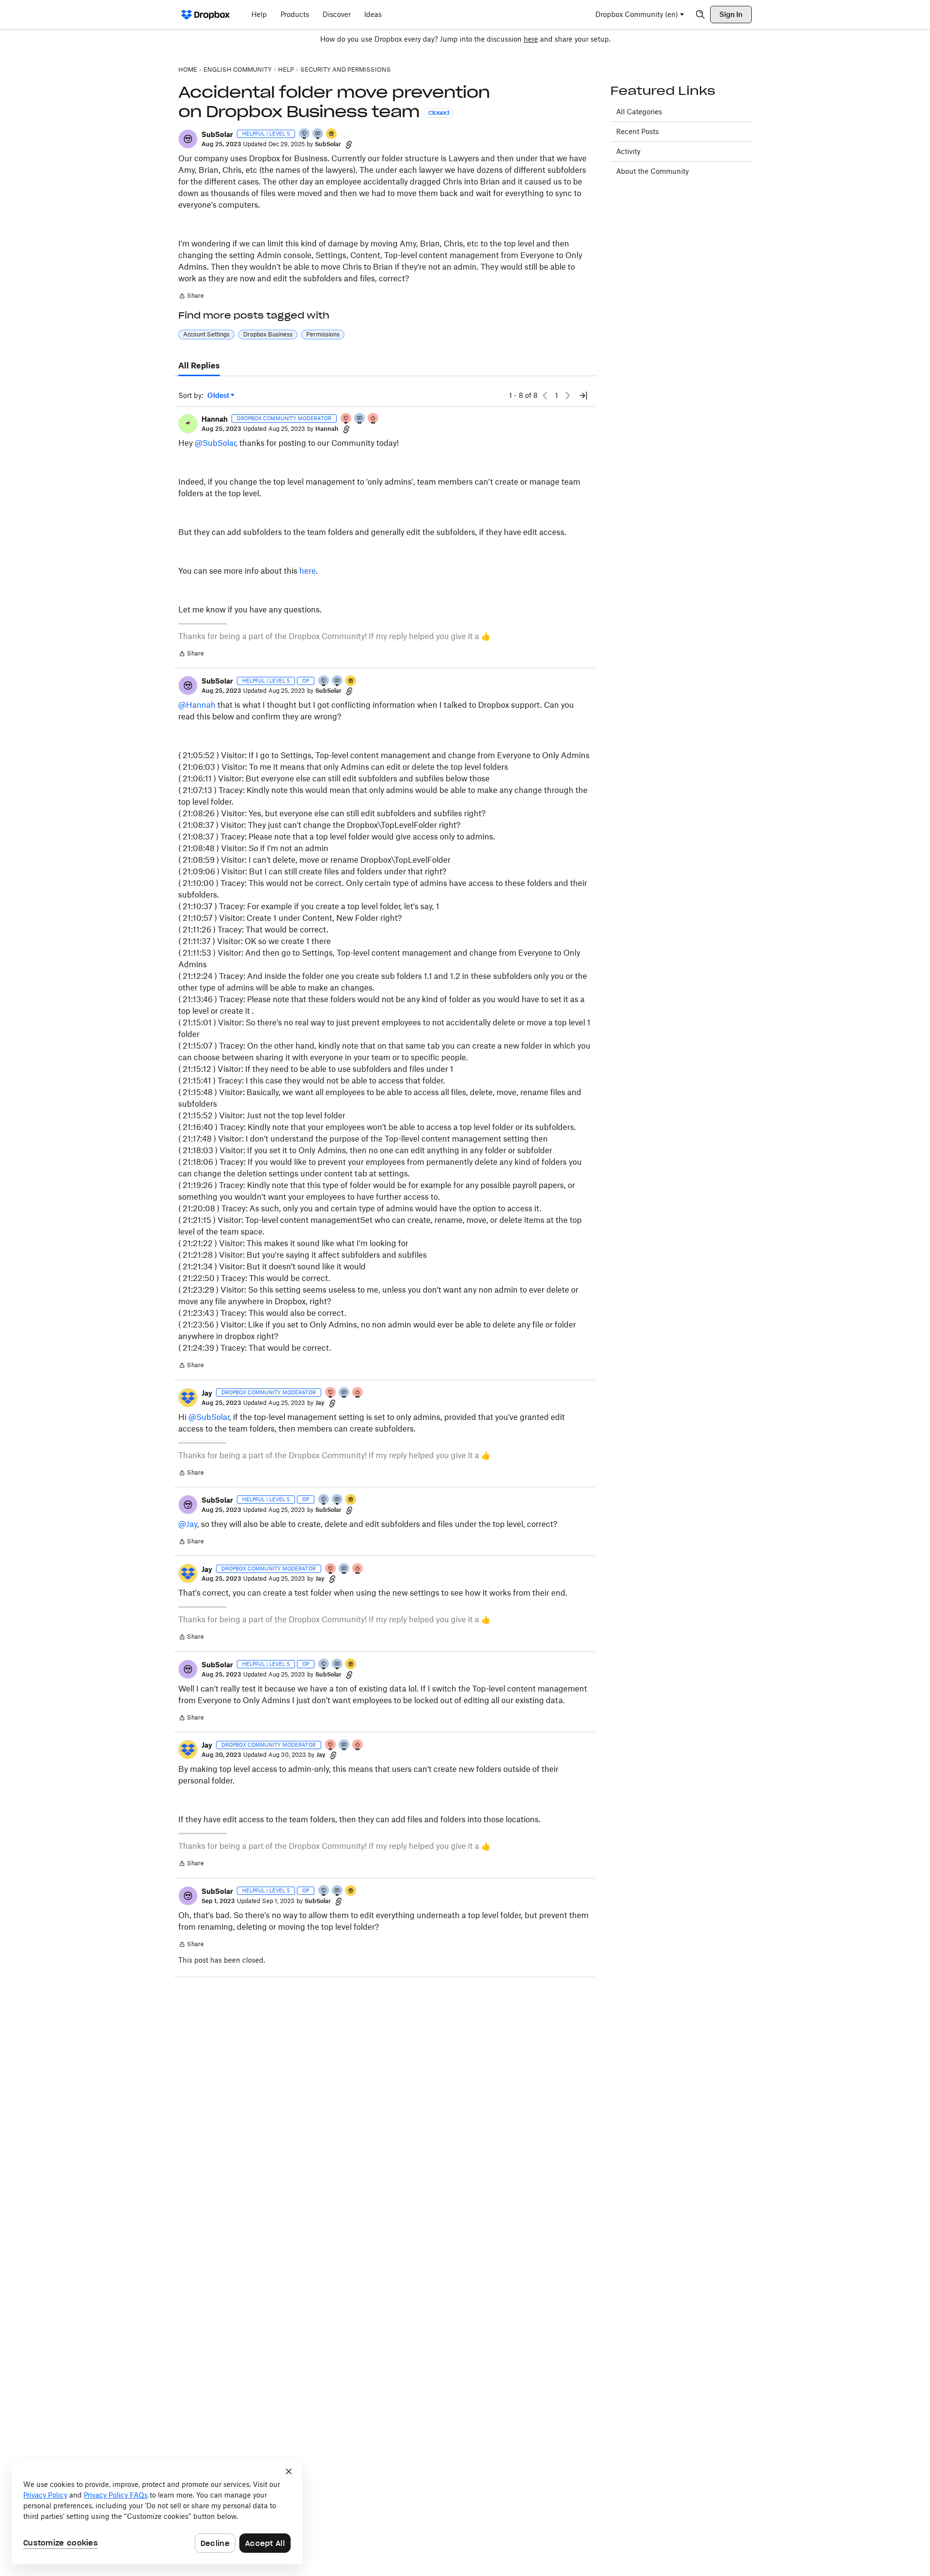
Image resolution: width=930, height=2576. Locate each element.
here (531, 39)
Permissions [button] (323, 334)
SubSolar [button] (217, 134)
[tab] (199, 366)
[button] (188, 139)
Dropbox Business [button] (268, 334)
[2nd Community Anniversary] (305, 134)
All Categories (639, 112)
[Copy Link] (349, 144)
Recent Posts (637, 131)
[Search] (700, 15)
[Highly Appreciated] (373, 419)
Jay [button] (207, 1393)
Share (191, 297)
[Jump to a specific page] (583, 396)
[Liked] (332, 134)
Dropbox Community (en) (637, 14)
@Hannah (197, 705)
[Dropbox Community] (206, 15)
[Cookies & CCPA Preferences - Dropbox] (157, 2512)
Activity (628, 151)
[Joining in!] (318, 134)
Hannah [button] (215, 419)
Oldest (219, 396)
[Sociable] (360, 419)
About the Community (652, 171)
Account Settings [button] (206, 334)
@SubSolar (215, 443)
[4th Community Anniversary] (346, 419)
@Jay (188, 1524)
